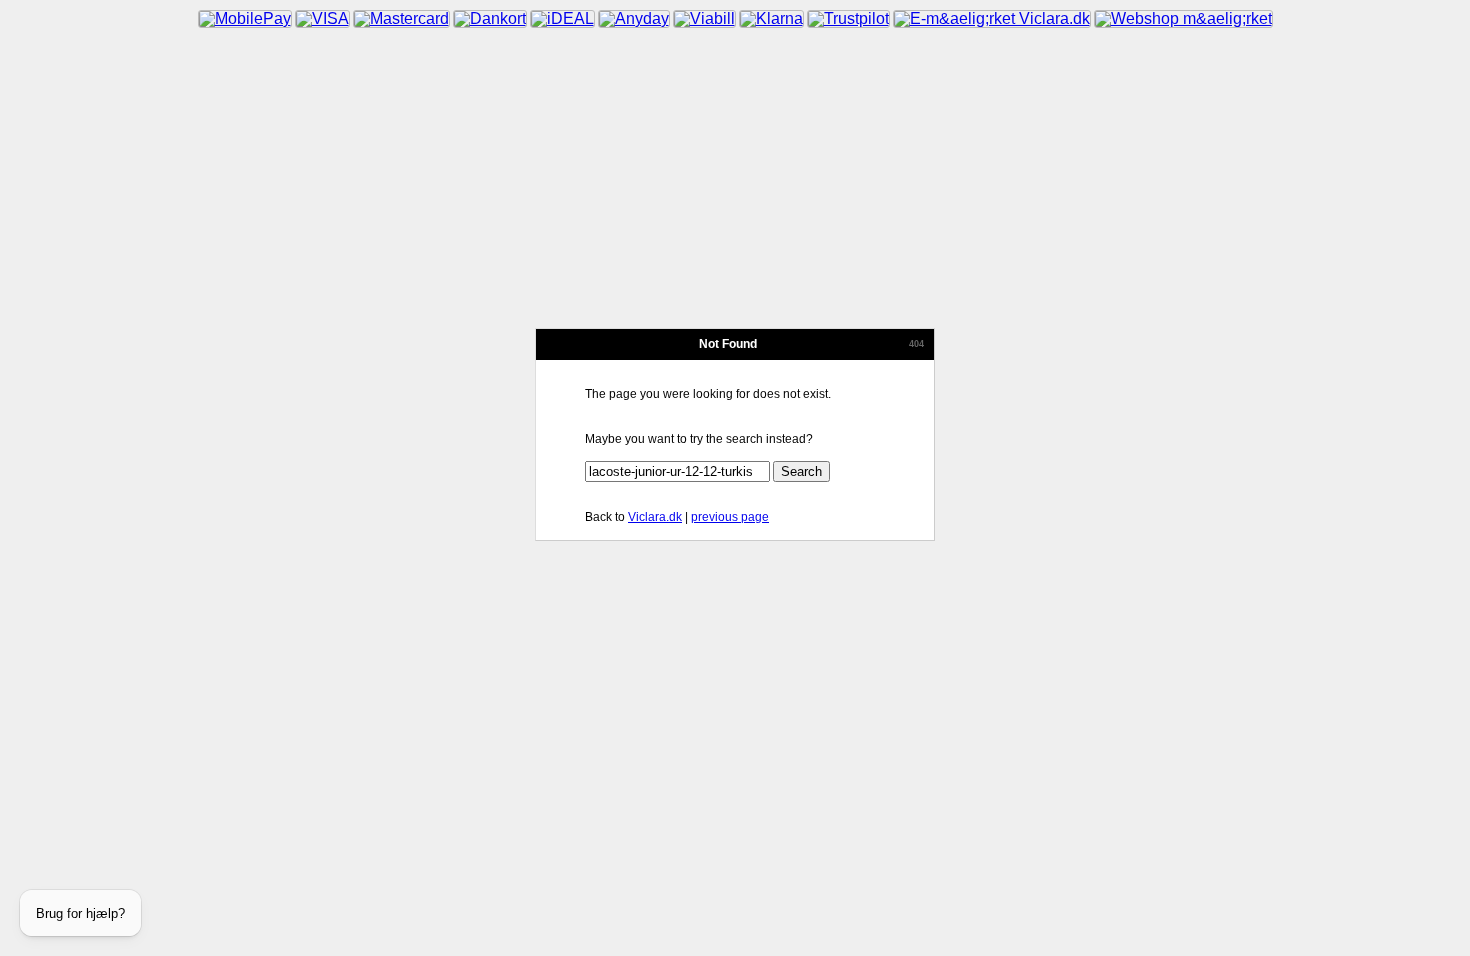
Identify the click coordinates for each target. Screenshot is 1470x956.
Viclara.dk (655, 517)
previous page (730, 517)
